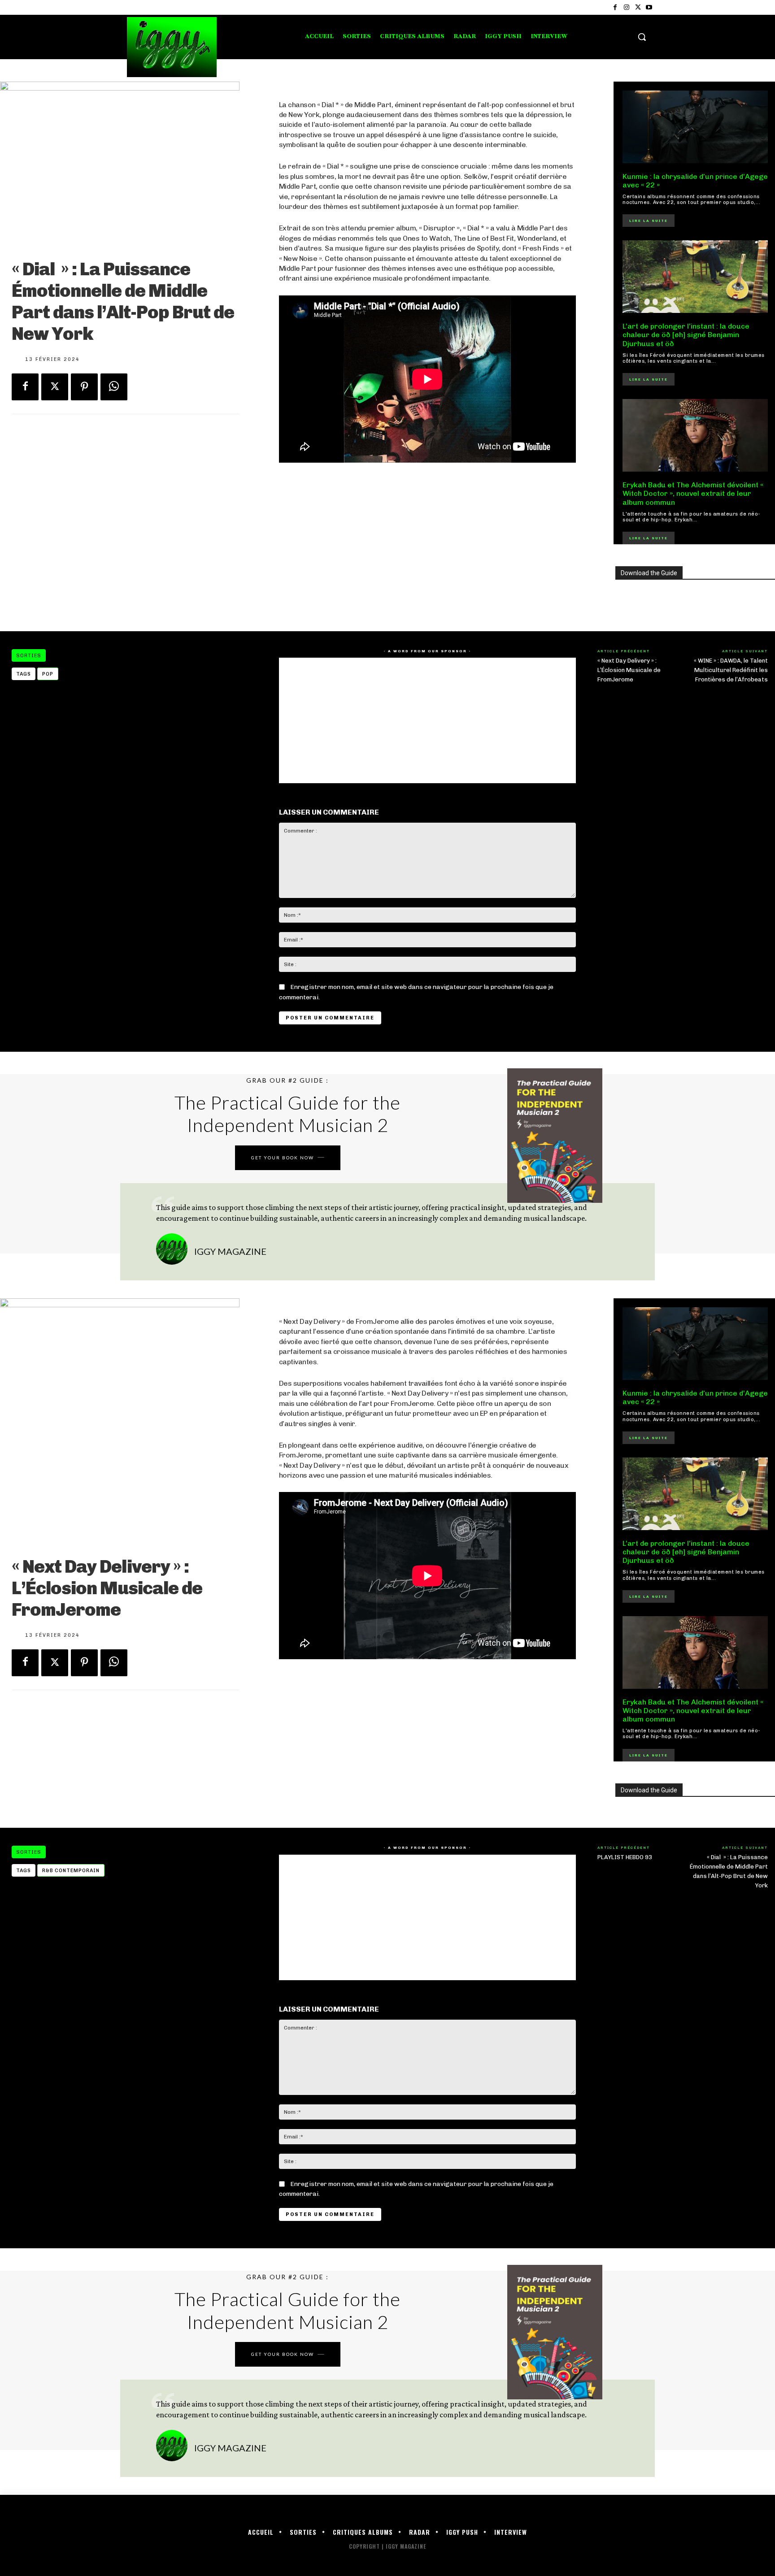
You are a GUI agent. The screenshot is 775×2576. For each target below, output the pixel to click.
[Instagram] (626, 7)
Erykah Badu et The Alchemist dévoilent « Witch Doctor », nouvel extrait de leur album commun (693, 493)
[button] (642, 37)
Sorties (29, 656)
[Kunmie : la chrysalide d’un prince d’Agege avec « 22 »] (695, 127)
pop (48, 674)
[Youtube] (649, 7)
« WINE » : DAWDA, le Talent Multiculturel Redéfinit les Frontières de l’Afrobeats (731, 670)
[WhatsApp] (114, 387)
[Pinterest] (84, 387)
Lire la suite (649, 221)
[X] (638, 7)
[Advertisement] (427, 547)
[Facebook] (615, 7)
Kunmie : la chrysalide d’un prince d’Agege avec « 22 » (695, 181)
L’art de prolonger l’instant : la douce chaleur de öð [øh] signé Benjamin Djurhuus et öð (686, 335)
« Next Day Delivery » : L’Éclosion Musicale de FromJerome (629, 670)
